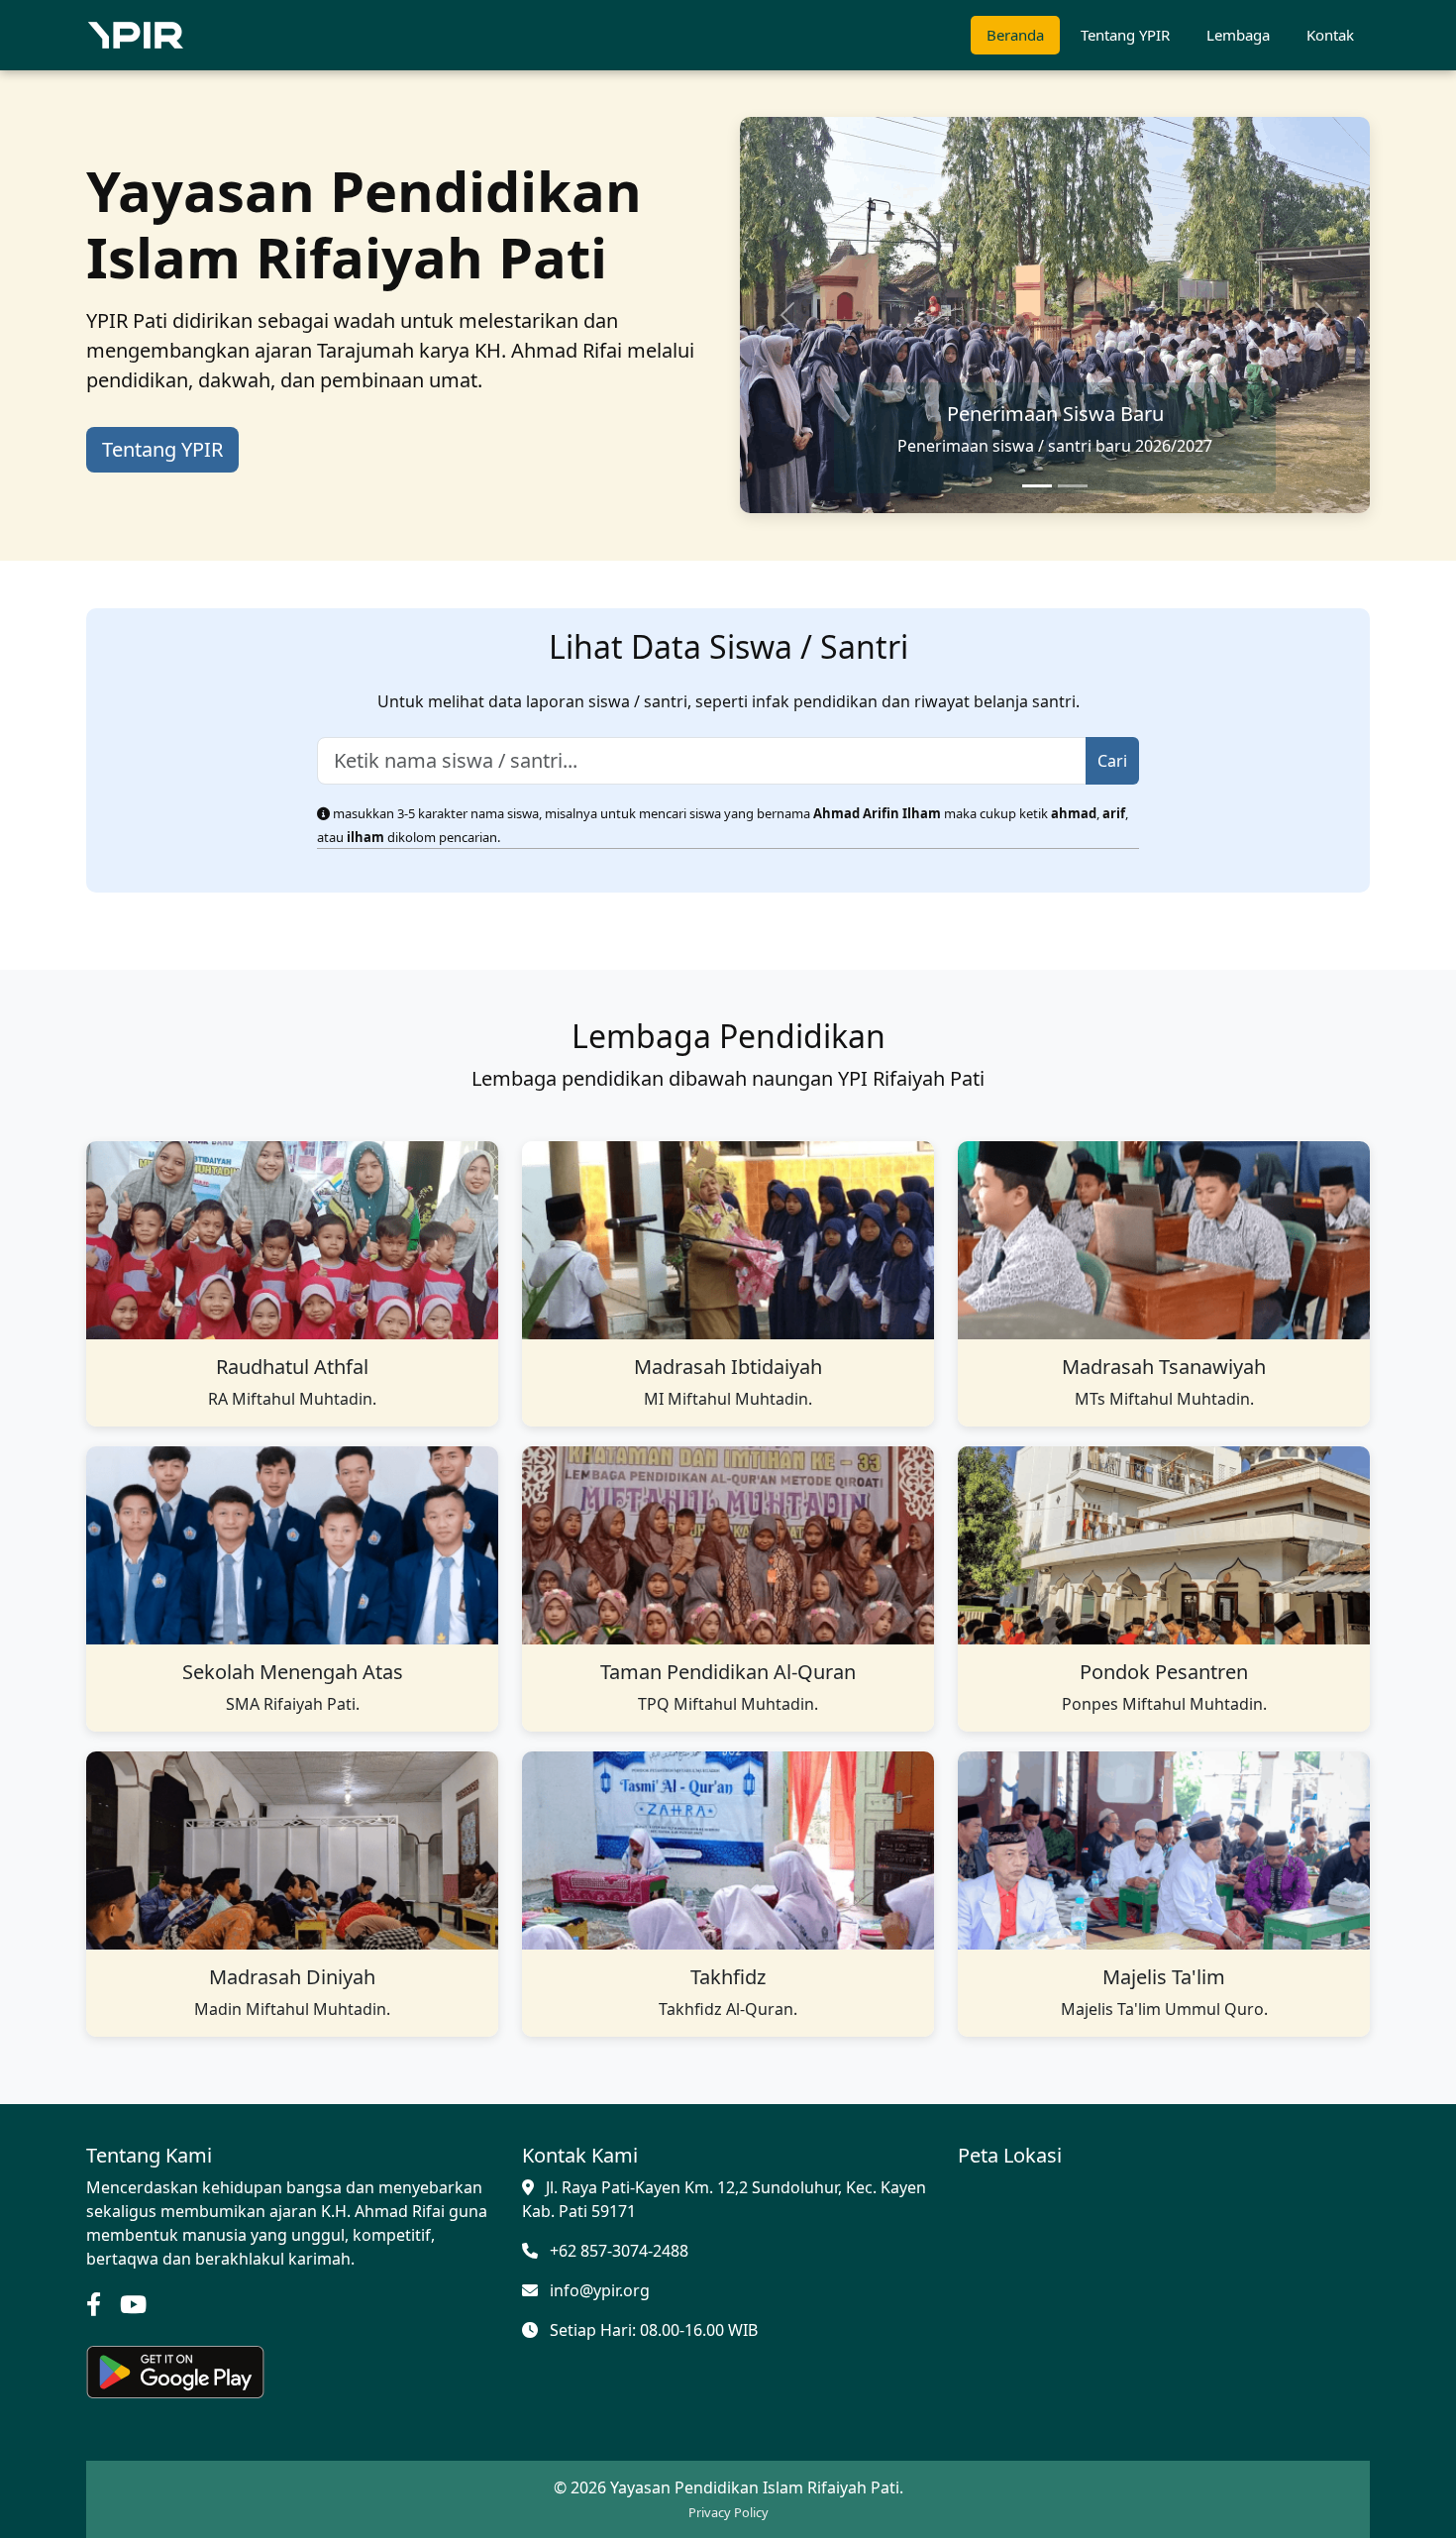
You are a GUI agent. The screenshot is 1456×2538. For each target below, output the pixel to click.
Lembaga (1238, 35)
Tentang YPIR (1125, 35)
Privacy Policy (728, 2512)
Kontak (1330, 35)
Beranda (1015, 35)
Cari (1112, 761)
